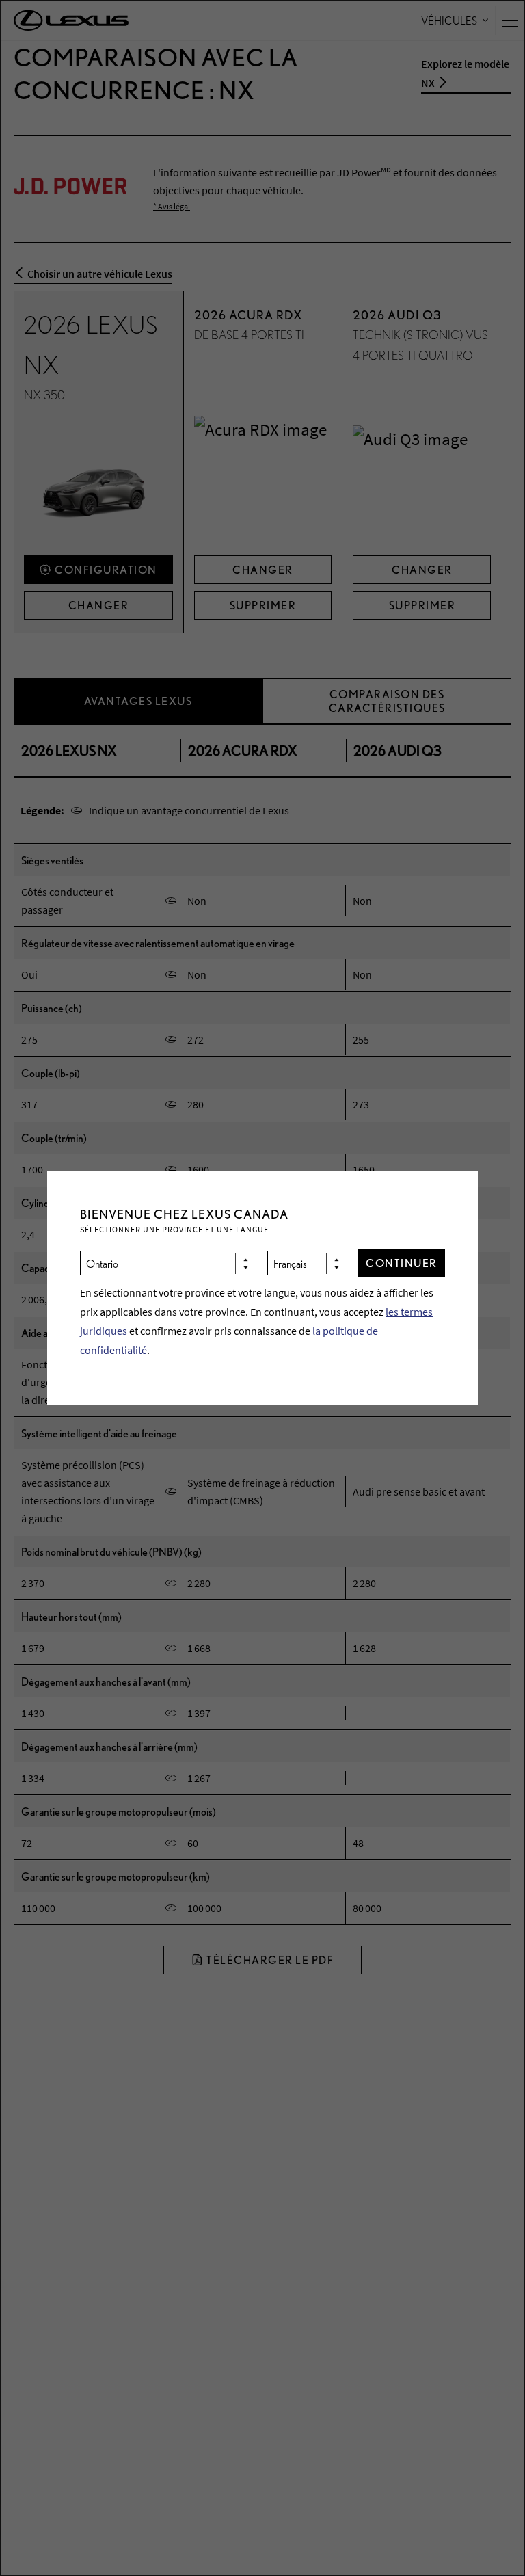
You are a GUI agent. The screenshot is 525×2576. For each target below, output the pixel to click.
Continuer (402, 1263)
